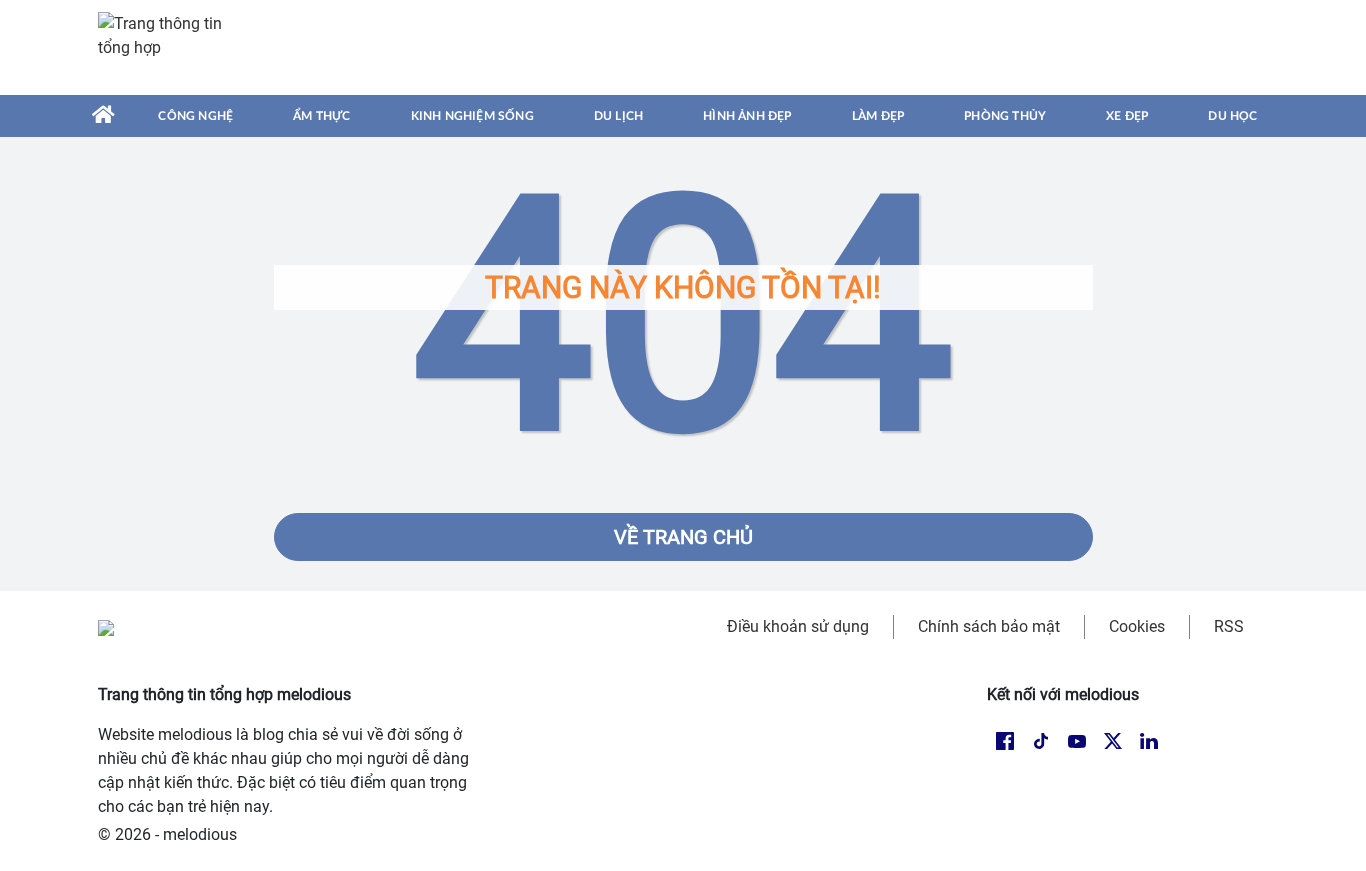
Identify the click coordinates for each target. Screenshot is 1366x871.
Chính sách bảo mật (989, 626)
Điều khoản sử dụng (798, 626)
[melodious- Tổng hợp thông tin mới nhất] (170, 47)
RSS (1229, 626)
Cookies (1137, 626)
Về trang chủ (683, 537)
